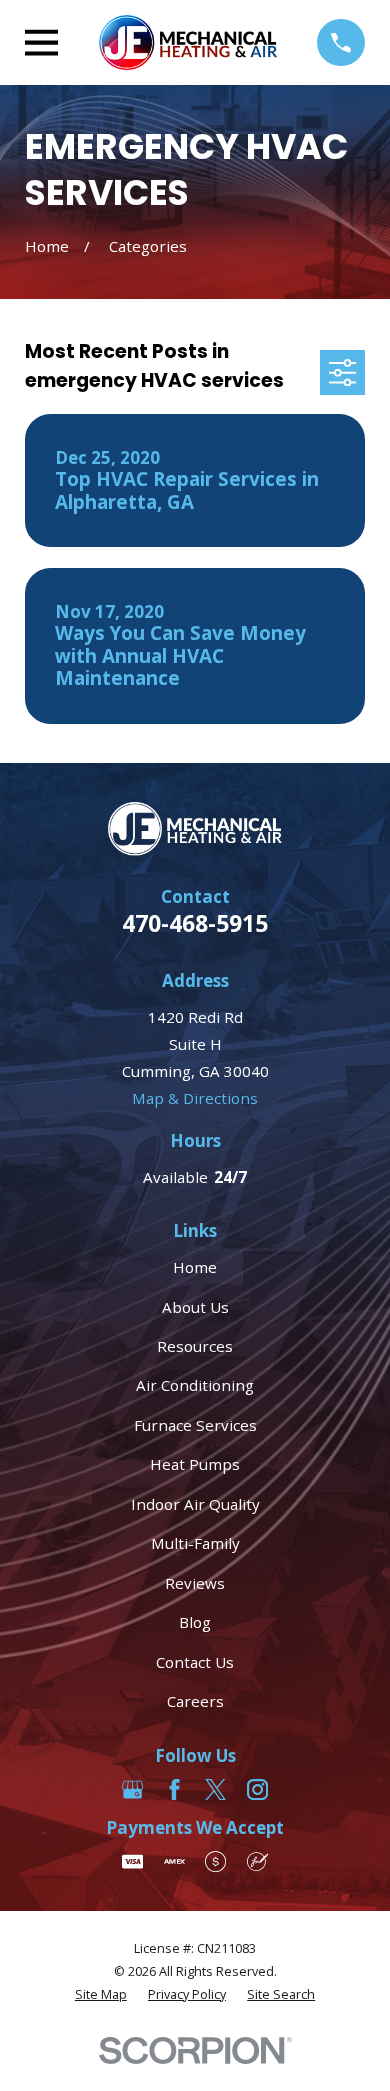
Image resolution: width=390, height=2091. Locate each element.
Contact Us (195, 1662)
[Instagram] (257, 1789)
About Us (195, 1307)
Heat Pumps (195, 1464)
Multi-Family (195, 1543)
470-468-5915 (195, 923)
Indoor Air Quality (195, 1504)
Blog (195, 1622)
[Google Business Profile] (132, 1789)
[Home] (188, 42)
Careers (195, 1701)
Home (195, 1267)
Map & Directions (195, 1098)
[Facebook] (174, 1789)
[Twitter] (215, 1789)
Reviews (195, 1583)
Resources (195, 1346)
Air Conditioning (195, 1385)
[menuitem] (101, 1995)
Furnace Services (195, 1425)
